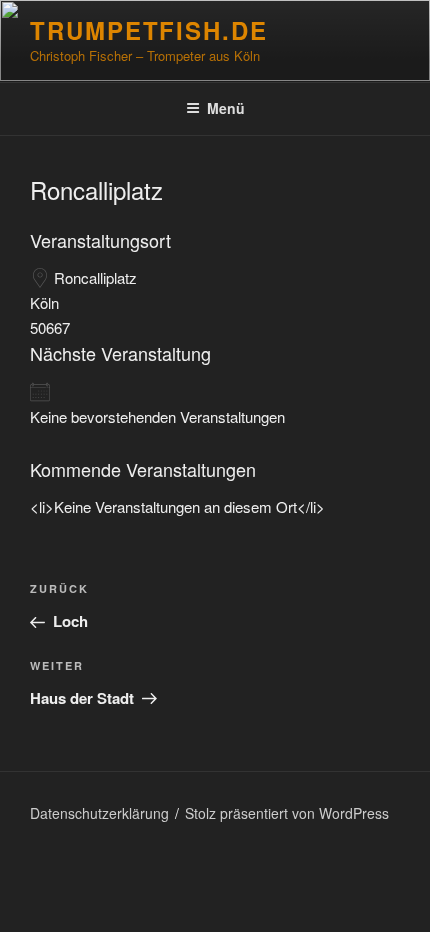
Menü (226, 108)
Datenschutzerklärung (99, 813)
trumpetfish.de (149, 30)
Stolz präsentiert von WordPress (287, 813)
